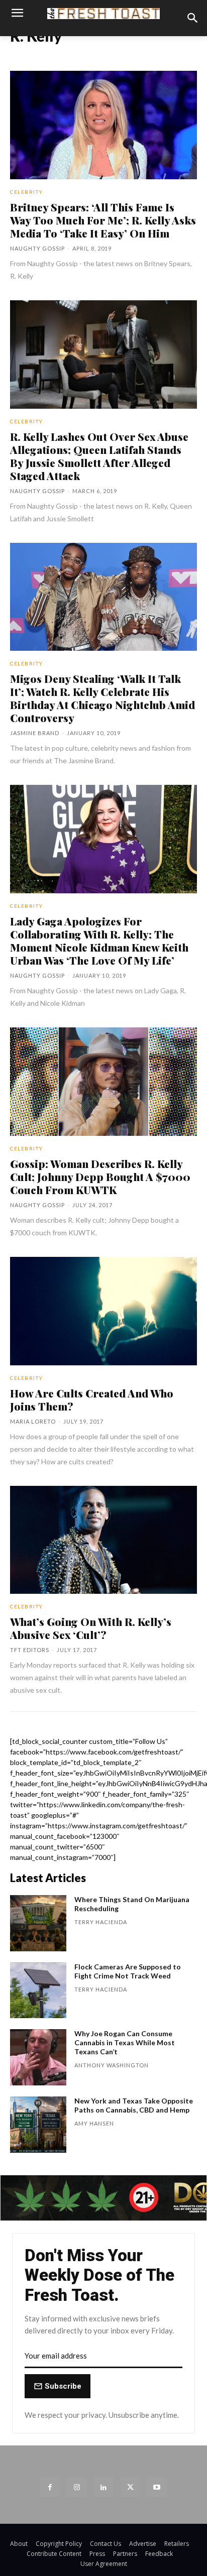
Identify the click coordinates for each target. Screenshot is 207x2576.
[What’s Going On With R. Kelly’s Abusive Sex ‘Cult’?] (103, 1540)
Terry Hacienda (101, 1922)
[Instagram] (77, 2487)
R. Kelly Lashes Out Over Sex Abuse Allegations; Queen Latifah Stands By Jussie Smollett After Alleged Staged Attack (99, 456)
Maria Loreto (33, 1421)
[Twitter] (130, 2487)
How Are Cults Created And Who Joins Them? (92, 1399)
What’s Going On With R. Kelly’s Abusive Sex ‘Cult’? (91, 1628)
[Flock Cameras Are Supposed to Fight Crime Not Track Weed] (38, 1990)
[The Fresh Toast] (103, 14)
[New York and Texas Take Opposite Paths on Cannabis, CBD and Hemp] (38, 2125)
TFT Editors (30, 1650)
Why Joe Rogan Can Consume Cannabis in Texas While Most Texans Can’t (125, 2042)
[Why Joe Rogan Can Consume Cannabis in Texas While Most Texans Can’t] (38, 2057)
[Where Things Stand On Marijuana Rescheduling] (38, 1923)
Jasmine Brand (35, 733)
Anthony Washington (112, 2065)
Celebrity (27, 192)
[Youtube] (157, 2487)
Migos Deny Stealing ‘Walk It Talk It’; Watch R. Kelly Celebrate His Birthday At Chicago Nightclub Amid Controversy (102, 698)
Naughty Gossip (37, 248)
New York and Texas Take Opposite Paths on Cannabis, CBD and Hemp (134, 2105)
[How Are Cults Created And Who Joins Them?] (103, 1311)
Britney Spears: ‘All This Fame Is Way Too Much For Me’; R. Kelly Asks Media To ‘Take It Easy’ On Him (103, 220)
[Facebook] (50, 2487)
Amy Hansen (94, 2123)
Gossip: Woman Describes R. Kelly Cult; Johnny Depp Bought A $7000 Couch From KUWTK (100, 1177)
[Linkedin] (103, 2487)
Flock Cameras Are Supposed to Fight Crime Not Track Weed (128, 1971)
